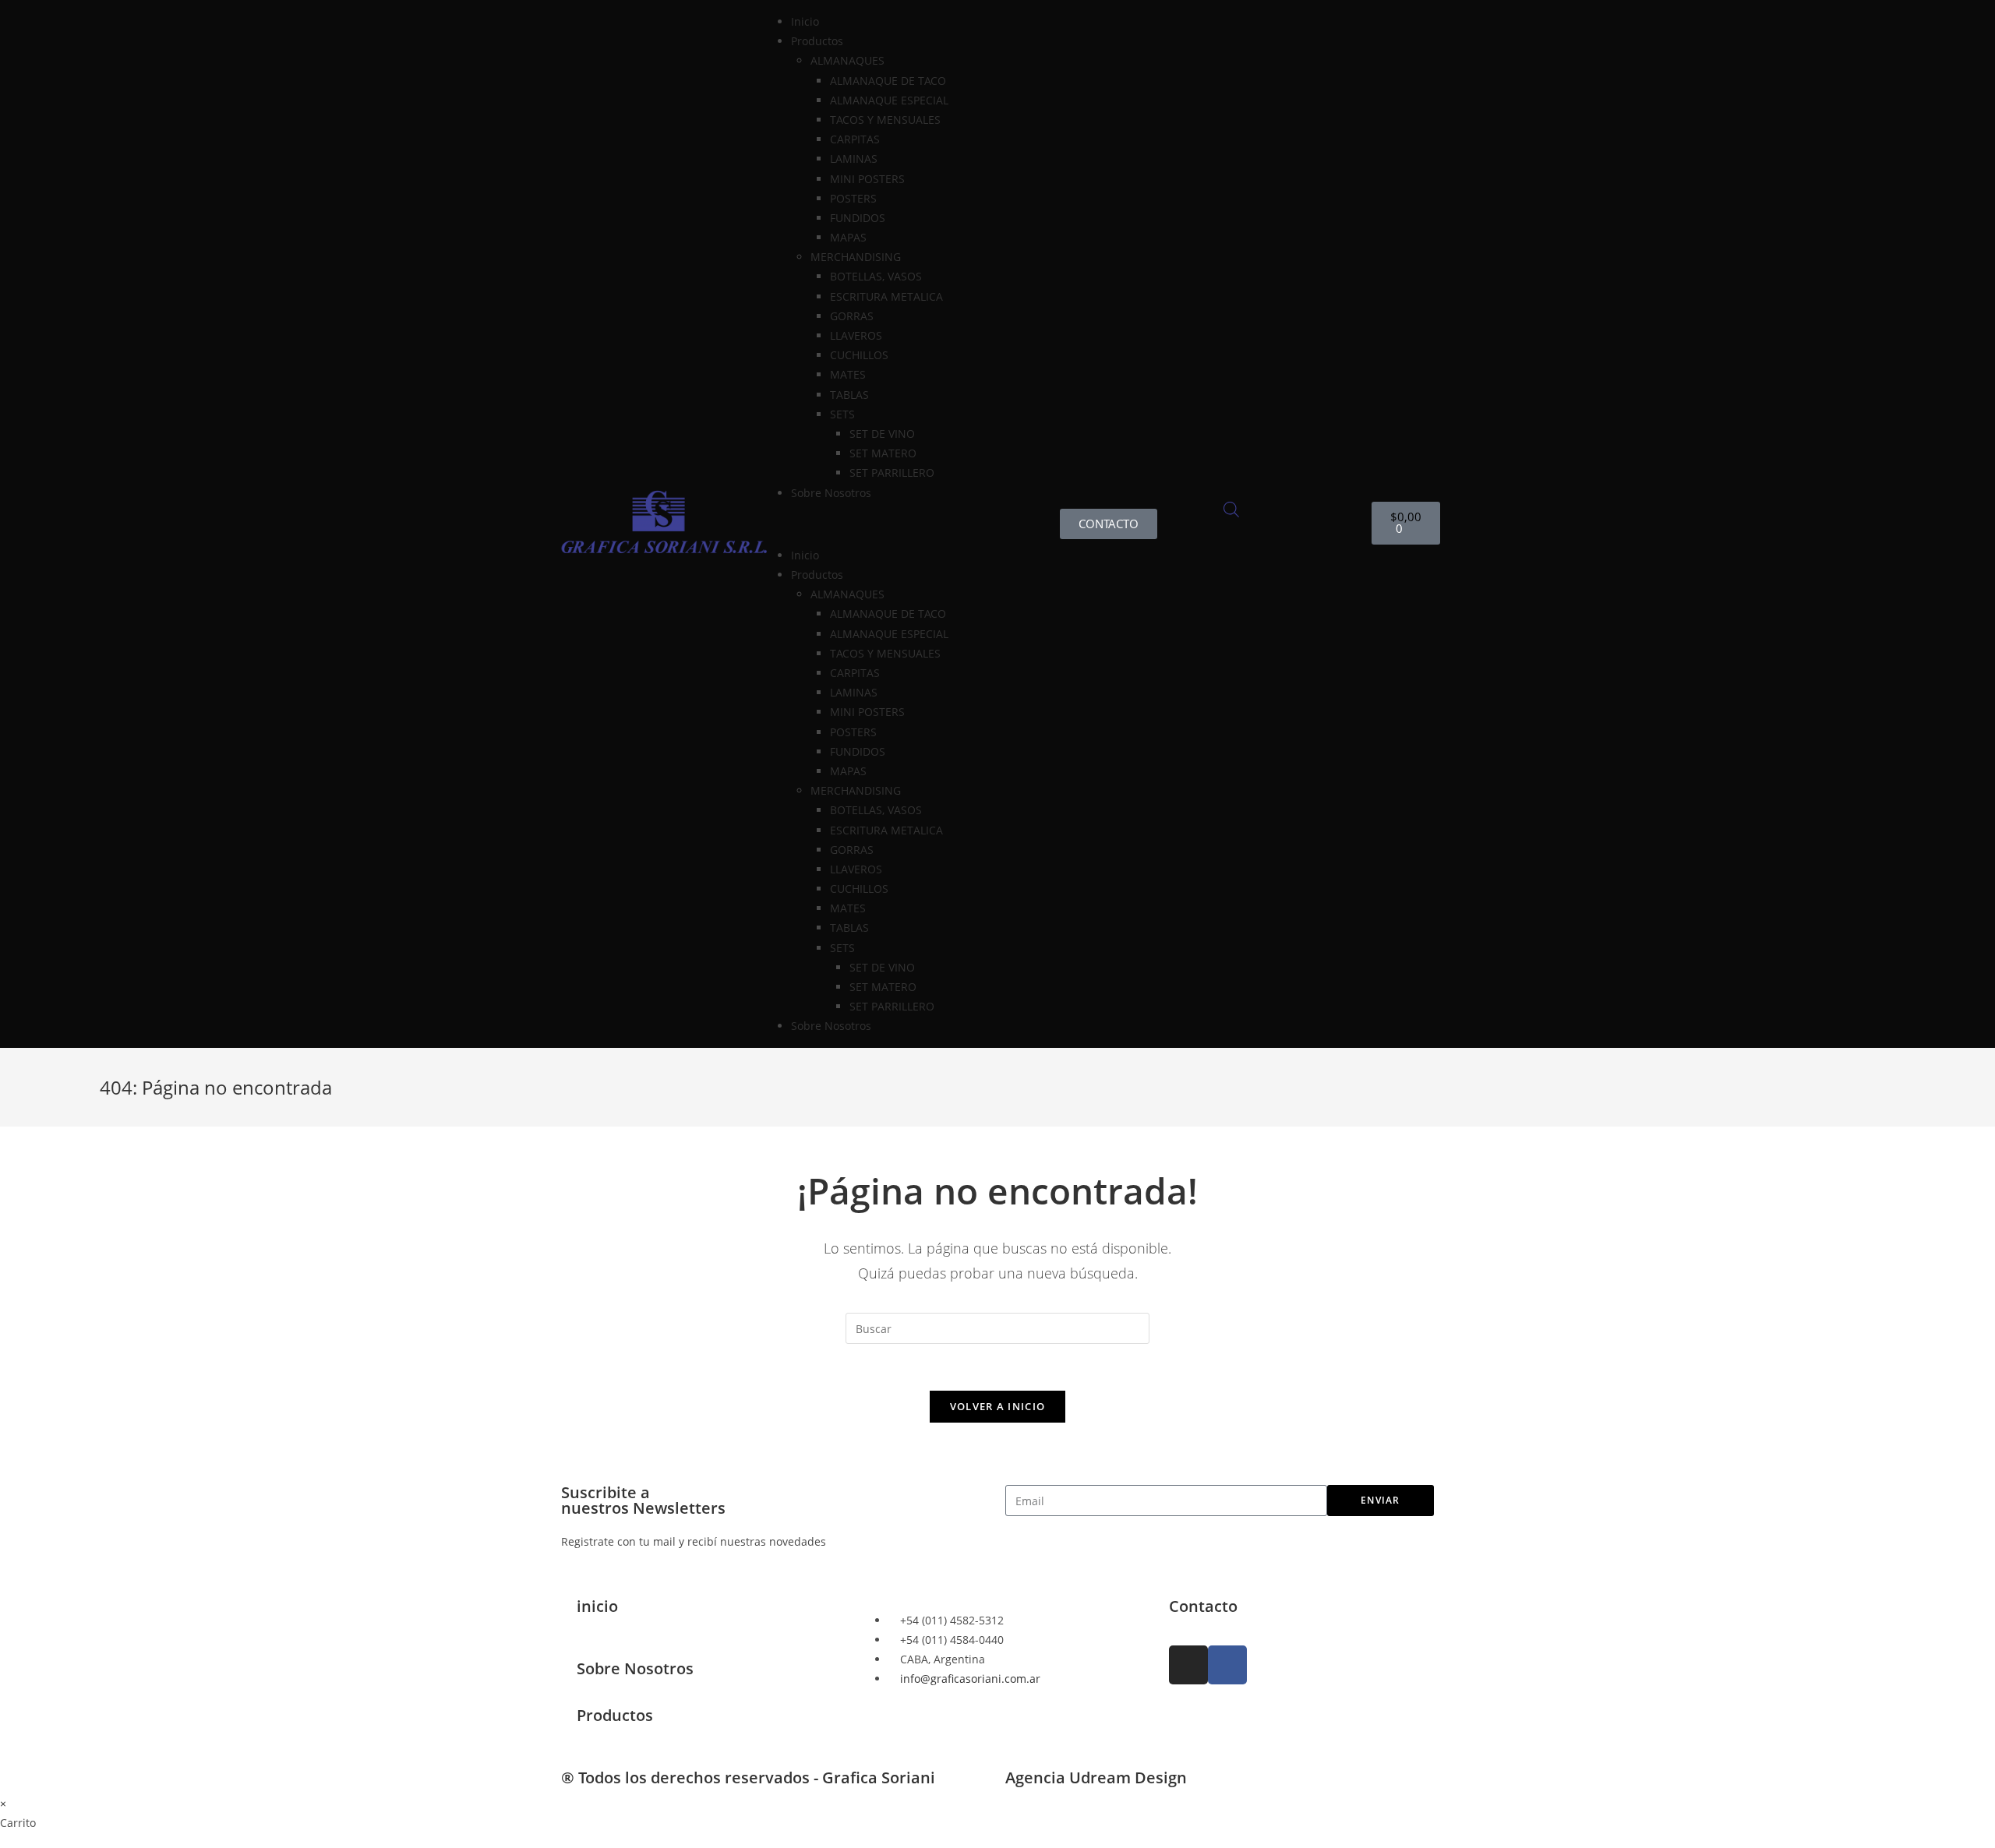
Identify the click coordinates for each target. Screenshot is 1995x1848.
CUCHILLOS (859, 355)
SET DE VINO (882, 434)
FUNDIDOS (858, 218)
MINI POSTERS (867, 179)
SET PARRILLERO (892, 473)
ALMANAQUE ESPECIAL (889, 100)
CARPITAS (855, 139)
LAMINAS (854, 159)
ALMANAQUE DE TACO (888, 81)
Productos (615, 1715)
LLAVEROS (856, 335)
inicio (597, 1606)
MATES (848, 374)
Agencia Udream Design (1096, 1777)
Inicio (805, 21)
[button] (886, 524)
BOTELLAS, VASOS (876, 276)
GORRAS (852, 316)
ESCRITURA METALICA (886, 296)
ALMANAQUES (847, 60)
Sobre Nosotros (831, 493)
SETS (842, 414)
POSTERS (853, 198)
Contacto (1203, 1606)
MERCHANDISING (856, 257)
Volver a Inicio (998, 1406)
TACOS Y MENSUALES (885, 120)
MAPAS (848, 237)
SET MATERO (883, 453)
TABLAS (849, 395)
